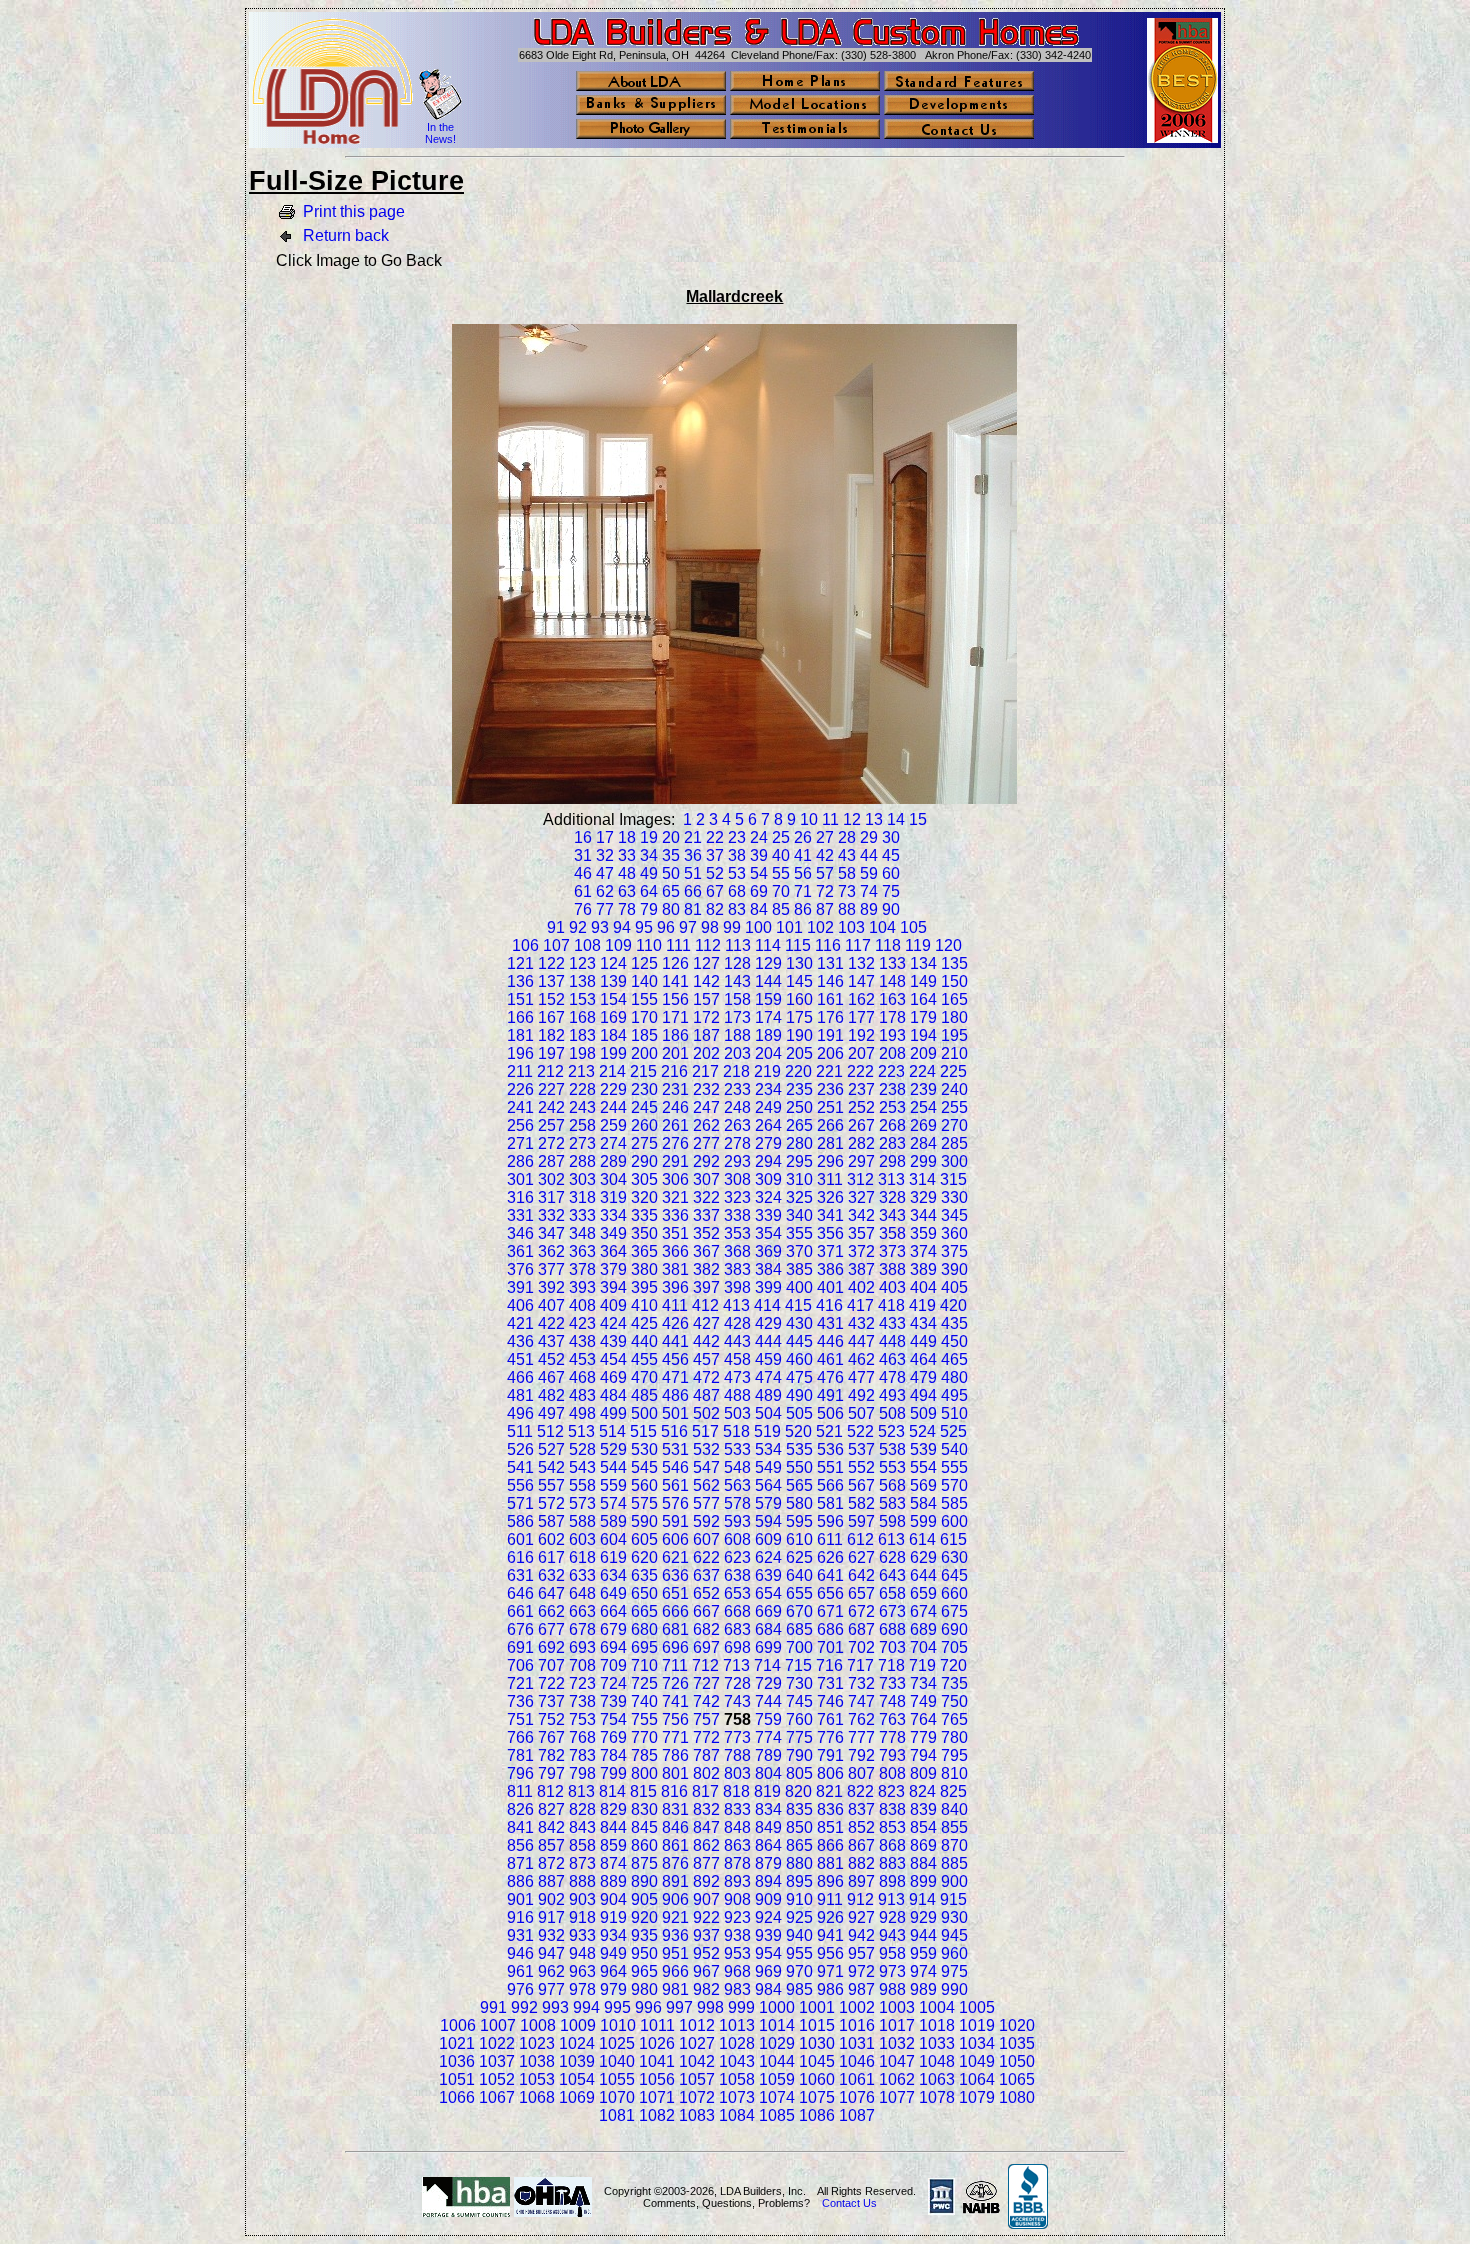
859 (613, 1845)
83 (737, 909)
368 (737, 1251)
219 (767, 1071)
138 (582, 981)
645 (954, 1575)
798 (582, 1773)
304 (613, 1179)
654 (768, 1593)
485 (644, 1395)
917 (551, 1917)
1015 (817, 2025)
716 (829, 1665)
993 (555, 2007)
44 (869, 855)
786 (675, 1755)
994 (586, 2007)
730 (799, 1683)
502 (706, 1413)
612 (860, 1539)
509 (923, 1413)
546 (675, 1467)
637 (706, 1575)
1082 (657, 2115)
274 (613, 1143)
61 (583, 891)
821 (829, 1791)
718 (891, 1665)
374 (923, 1251)
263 (737, 1125)
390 (954, 1269)
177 (861, 1017)
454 (613, 1359)
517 (705, 1431)
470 (644, 1377)
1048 (937, 2061)
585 (954, 1503)
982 (706, 1989)
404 (923, 1287)
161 (830, 999)
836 (830, 1809)
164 (923, 999)
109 (618, 945)
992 (524, 2007)
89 (869, 909)
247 (706, 1107)
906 (675, 1899)
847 (706, 1827)
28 (847, 837)
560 (644, 1485)
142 (706, 981)
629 (923, 1557)
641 (830, 1575)
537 (861, 1449)
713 (736, 1665)
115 (798, 945)
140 (644, 981)
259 (613, 1125)
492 (861, 1395)
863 (737, 1845)
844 (613, 1827)
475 (799, 1377)
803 (737, 1773)
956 (830, 1953)
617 (551, 1557)
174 (768, 1017)
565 (799, 1485)
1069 (577, 2097)
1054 (577, 2079)
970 (799, 1971)
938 (737, 1935)
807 (861, 1773)
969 (768, 1971)
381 (675, 1269)
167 (551, 1017)
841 (520, 1827)
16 (583, 837)
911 (830, 1899)
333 (582, 1215)
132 (861, 963)
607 (706, 1539)
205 (799, 1053)
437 (551, 1341)
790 (799, 1755)
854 (923, 1827)
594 (768, 1521)
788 (737, 1755)
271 (520, 1143)
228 (582, 1089)
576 (675, 1503)
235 (799, 1089)
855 (954, 1827)
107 (556, 945)
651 (675, 1593)
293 (737, 1161)
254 (923, 1107)
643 (892, 1575)
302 (551, 1179)
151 (520, 999)
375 (954, 1251)
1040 (617, 2061)
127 (706, 963)
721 (520, 1683)
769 (613, 1737)
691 (520, 1647)
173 (737, 1017)
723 (582, 1683)
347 (551, 1233)
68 (737, 891)
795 (954, 1755)
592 (706, 1521)
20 (671, 837)
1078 (937, 2097)
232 (706, 1089)
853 (892, 1827)
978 (582, 1989)
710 (644, 1665)
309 (768, 1179)
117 (858, 945)
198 (582, 1053)
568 (892, 1485)
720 (953, 1665)
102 (820, 927)
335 (644, 1215)
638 (737, 1575)
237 (861, 1089)
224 (922, 1071)
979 (613, 1989)
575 (644, 1503)
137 (551, 981)
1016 (857, 2025)
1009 (578, 2025)
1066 (457, 2097)
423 (582, 1323)
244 (613, 1107)
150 (954, 981)
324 (768, 1197)
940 (799, 1935)
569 (923, 1485)
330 (954, 1197)
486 (675, 1395)
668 (737, 1611)
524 (922, 1431)
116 (828, 945)
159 (768, 999)
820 (798, 1791)
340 (799, 1215)
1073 (737, 2097)
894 (768, 1881)
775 (799, 1737)
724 (613, 1683)
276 (675, 1143)
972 (861, 1971)
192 (861, 1035)
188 (737, 1035)
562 (706, 1485)
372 (861, 1251)
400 (799, 1287)
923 (737, 1917)
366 (675, 1251)
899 (923, 1881)
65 (671, 891)
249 (768, 1107)
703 (892, 1647)
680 (644, 1629)
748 (892, 1701)
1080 (1017, 2097)
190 (799, 1035)
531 (675, 1449)
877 (706, 1863)
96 (666, 927)
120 (948, 945)
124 (613, 963)
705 (954, 1647)
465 (954, 1359)
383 (737, 1269)
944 (923, 1935)
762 (861, 1719)
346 (520, 1233)
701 (830, 1647)
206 (830, 1053)
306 (675, 1179)
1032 (897, 2043)
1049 (977, 2061)
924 (768, 1917)
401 (830, 1287)
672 (861, 1611)
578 (737, 1503)
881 (830, 1863)
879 (768, 1863)
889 (613, 1881)
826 (520, 1809)
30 (891, 837)
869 (923, 1845)
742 (706, 1701)
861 (675, 1845)
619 (613, 1557)
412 (705, 1305)
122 (551, 963)
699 (768, 1647)
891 (675, 1881)
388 (892, 1269)
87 (825, 909)
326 (830, 1197)
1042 (697, 2061)
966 (675, 1971)
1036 (457, 2061)
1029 (777, 2043)
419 (922, 1305)
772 (706, 1737)
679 (613, 1629)
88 (847, 909)
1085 (777, 2115)
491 (830, 1395)
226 (520, 1089)
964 (613, 1971)
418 (891, 1305)
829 (613, 1809)
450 (954, 1341)
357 (861, 1233)
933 (582, 1935)
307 (706, 1179)
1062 (897, 2079)
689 (923, 1629)
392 (551, 1287)
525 (953, 1431)
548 (737, 1467)
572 (551, 1503)
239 (923, 1089)
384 (768, 1269)
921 (675, 1917)
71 (803, 891)
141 (675, 981)
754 (613, 1719)
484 (613, 1395)
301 (520, 1179)
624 (768, 1557)
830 (644, 1809)
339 (768, 1215)
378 (582, 1269)
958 (892, 1953)
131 (830, 963)
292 (706, 1161)
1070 (617, 2097)
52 (715, 873)
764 (923, 1719)
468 (582, 1377)
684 (768, 1629)
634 (613, 1575)
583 (892, 1503)
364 (613, 1251)
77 (605, 909)
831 (675, 1809)
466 (520, 1377)
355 (799, 1233)
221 (829, 1071)
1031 (857, 2043)
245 (644, 1107)
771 (675, 1737)
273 (582, 1143)
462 (861, 1359)
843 (582, 1827)
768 (582, 1737)
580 (799, 1503)
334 (613, 1215)
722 (551, 1683)
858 (582, 1845)
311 (830, 1179)
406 (520, 1305)
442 (706, 1341)
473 (737, 1377)
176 (830, 1017)
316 (520, 1197)
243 (582, 1107)
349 (613, 1233)
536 (830, 1449)
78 (627, 909)
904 (613, 1899)
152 (551, 999)
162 (861, 999)
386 (830, 1269)
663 (582, 1611)
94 (622, 927)
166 (520, 1017)
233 (737, 1089)
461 (830, 1359)
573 (582, 1503)
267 (861, 1125)
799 (613, 1773)
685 (799, 1629)
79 (649, 909)
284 (923, 1143)
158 (737, 999)
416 (829, 1305)
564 (768, 1485)
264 (768, 1125)
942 (861, 1935)
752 (551, 1719)
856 (520, 1845)
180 (954, 1017)
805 (799, 1773)
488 (737, 1395)
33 (627, 855)
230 (644, 1089)
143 (737, 981)
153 (582, 999)
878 (737, 1863)
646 (520, 1593)
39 (759, 855)
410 (644, 1305)
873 (582, 1863)
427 (706, 1323)
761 (830, 1719)
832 (706, 1809)
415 (798, 1305)
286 (520, 1161)
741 (675, 1701)
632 (551, 1575)
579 (768, 1503)
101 (789, 927)
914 (922, 1899)
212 (550, 1071)
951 (675, 1953)
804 (768, 1773)
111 (678, 945)
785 (644, 1755)
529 (613, 1449)
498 (582, 1413)
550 (799, 1467)
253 (892, 1107)
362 (551, 1251)
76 (583, 909)
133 (892, 963)
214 (612, 1071)
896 (830, 1881)
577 (706, 1503)
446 (830, 1341)
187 (706, 1035)
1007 (498, 2025)
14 (896, 819)
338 (737, 1215)
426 (675, 1323)
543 (582, 1467)
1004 (937, 2007)
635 (644, 1575)
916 (520, 1917)
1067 (497, 2097)
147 (861, 981)
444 (768, 1341)
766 (520, 1737)
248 (737, 1107)
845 (644, 1827)
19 (649, 837)
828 (582, 1809)
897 (861, 1881)
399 (768, 1287)
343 (892, 1215)
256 (520, 1125)
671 (830, 1611)
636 (675, 1575)
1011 (657, 2025)
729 (768, 1683)
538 (892, 1449)
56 (803, 873)
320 (644, 1197)
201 (675, 1053)
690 (954, 1629)
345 (954, 1215)
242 (551, 1107)
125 (644, 963)
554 (923, 1467)
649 (613, 1593)
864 (768, 1845)
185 (644, 1035)
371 (830, 1251)
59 (869, 873)
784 (613, 1755)
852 (861, 1827)
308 (737, 1179)
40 (781, 855)
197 (551, 1053)
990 (954, 1989)
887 (551, 1881)
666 (675, 1611)
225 (953, 1071)
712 (705, 1665)
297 (861, 1161)
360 (954, 1233)
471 (675, 1377)
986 (830, 1989)
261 (675, 1125)
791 (830, 1755)
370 (799, 1251)
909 (768, 1899)
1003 (897, 2007)
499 (613, 1413)
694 (613, 1647)
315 (953, 1179)
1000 (777, 2007)
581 (830, 1503)
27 (825, 837)
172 (706, 1017)
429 (768, 1323)
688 (892, 1629)
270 (954, 1125)
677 (551, 1629)
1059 (777, 2079)
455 (644, 1359)
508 (892, 1413)
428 (737, 1323)
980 (644, 1989)
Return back (346, 235)
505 (799, 1413)
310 (799, 1179)
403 (892, 1287)
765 (954, 1719)
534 (768, 1449)
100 (758, 927)
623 (737, 1557)
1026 (657, 2043)
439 (613, 1341)
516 (674, 1431)
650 (644, 1593)
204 (768, 1053)
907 (706, 1899)
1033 (937, 2043)
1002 (857, 2007)
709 (613, 1665)
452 (551, 1359)
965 (644, 1971)
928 (892, 1917)
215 (643, 1071)
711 (675, 1665)
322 (706, 1197)
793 (892, 1755)
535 (799, 1449)
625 (799, 1557)
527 (551, 1449)
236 (830, 1089)
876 (675, 1863)
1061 (857, 2079)
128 (737, 963)
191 (830, 1035)
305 (644, 1179)
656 (830, 1593)
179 (923, 1017)
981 (675, 1989)
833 (737, 1809)
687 (861, 1629)
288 (582, 1161)
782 (551, 1755)
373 (892, 1251)
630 (954, 1557)
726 (675, 1683)
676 (520, 1629)
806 (830, 1773)
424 (613, 1323)
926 (830, 1917)
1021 (457, 2043)
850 (799, 1827)
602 (551, 1539)
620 (644, 1557)
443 (737, 1341)
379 (613, 1269)
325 (799, 1197)
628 (892, 1557)
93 (600, 927)
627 (861, 1557)
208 (892, 1053)
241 (520, 1107)
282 (861, 1143)
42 (825, 855)
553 (892, 1467)
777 (861, 1737)
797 (551, 1773)
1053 (537, 2079)
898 (892, 1881)
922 (706, 1917)
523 (891, 1431)
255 (954, 1107)
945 (954, 1935)
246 (675, 1107)
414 (767, 1305)
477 (861, 1377)
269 (923, 1125)
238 (892, 1089)
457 (706, 1359)
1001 (817, 2007)
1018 (937, 2025)
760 (799, 1719)
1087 (857, 2115)
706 (520, 1665)
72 (825, 891)
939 (768, 1935)
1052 (497, 2079)
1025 (617, 2043)
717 (860, 1665)
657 (861, 1593)
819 (767, 1791)
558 (582, 1485)
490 (799, 1395)
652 (706, 1593)
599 (923, 1521)
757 (706, 1719)
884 (923, 1863)
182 (551, 1035)
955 (799, 1953)
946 (520, 1953)
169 (613, 1017)
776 (830, 1737)
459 (768, 1359)
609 (768, 1539)
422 (551, 1323)
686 (830, 1629)
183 (582, 1035)
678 (582, 1629)
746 (830, 1701)
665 (644, 1611)
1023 (537, 2043)
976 (520, 1989)
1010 (618, 2025)
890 (644, 1881)
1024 (577, 2043)
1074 (777, 2097)
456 (675, 1359)
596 (830, 1521)
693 (582, 1647)
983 (737, 1989)
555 (954, 1467)
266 (830, 1125)
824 (922, 1791)
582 (861, 1503)
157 (706, 999)
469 (613, 1377)
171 (675, 1017)
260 (644, 1125)
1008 (538, 2025)
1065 (1017, 2079)
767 (551, 1737)
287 (551, 1161)
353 (737, 1233)
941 (830, 1935)
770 (644, 1737)
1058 (737, 2079)
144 (768, 981)
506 (830, 1413)
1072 (697, 2097)
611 (830, 1539)
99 (732, 927)
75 (891, 891)
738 (582, 1701)
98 (710, 927)
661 (520, 1611)
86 (803, 909)
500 (644, 1413)
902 (551, 1899)
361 (520, 1251)
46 (583, 873)
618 (582, 1557)
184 (613, 1035)
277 (706, 1143)
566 (830, 1485)
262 (706, 1125)
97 (688, 927)
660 (954, 1593)
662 (551, 1611)
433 (892, 1323)
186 (675, 1035)
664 (613, 1611)
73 (847, 891)
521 (829, 1431)
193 (892, 1035)
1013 (737, 2025)
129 (768, 963)
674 (923, 1611)
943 (892, 1935)
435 (954, 1323)
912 (860, 1899)
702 (861, 1647)
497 (551, 1413)
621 (675, 1557)
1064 (977, 2079)
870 (954, 1845)
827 (551, 1809)
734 (923, 1683)
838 (892, 1809)
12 (852, 819)
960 (954, 1953)
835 (799, 1809)
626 (830, 1557)
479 (923, 1377)
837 (861, 1809)
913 (891, 1899)
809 (923, 1773)
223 (891, 1071)
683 (737, 1629)
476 (830, 1377)
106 (525, 945)
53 (737, 873)
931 (520, 1935)
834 (768, 1809)
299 (923, 1161)
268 (892, 1125)
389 (923, 1269)
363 (582, 1251)
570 (954, 1485)
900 (954, 1881)
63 (627, 891)
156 (675, 999)
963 (582, 1971)
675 (954, 1611)
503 (737, 1413)
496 (520, 1413)
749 (923, 1701)
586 (520, 1521)
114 (768, 945)
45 (891, 855)
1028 (737, 2043)
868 (892, 1845)
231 (675, 1089)
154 (613, 999)
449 (923, 1341)
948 (582, 1953)
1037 (497, 2061)
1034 (977, 2043)
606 (675, 1539)
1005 (977, 2007)
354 (768, 1233)
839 (923, 1809)
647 (551, 1593)
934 (613, 1935)
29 (869, 837)
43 (847, 855)
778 (892, 1737)
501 (675, 1413)
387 (861, 1269)
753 (582, 1719)
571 (520, 1503)
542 (551, 1467)
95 (644, 927)
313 (891, 1179)
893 (737, 1881)
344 (923, 1215)
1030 (817, 2043)
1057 (697, 2079)
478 (892, 1377)
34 (649, 855)
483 (582, 1395)
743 (737, 1701)
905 (644, 1899)
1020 (1017, 2025)
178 (892, 1017)
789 (768, 1755)
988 (892, 1989)
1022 (497, 2043)
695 (644, 1647)
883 (892, 1863)
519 (767, 1431)
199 (613, 1053)
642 (861, 1575)
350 (644, 1233)
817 (705, 1791)
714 (767, 1665)
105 (913, 927)
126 (675, 963)
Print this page (354, 211)
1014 (777, 2025)
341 (830, 1215)
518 (736, 1431)
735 (954, 1683)
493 (892, 1395)
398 (737, 1287)
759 (768, 1719)
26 (803, 837)
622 (706, 1557)
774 (768, 1737)
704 (923, 1647)
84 (759, 909)
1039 (577, 2061)
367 (706, 1251)
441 (675, 1341)
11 (830, 819)
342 (861, 1215)
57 (825, 873)
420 (953, 1305)
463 (892, 1359)
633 (582, 1575)
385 (799, 1269)
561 (675, 1485)
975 (954, 1971)
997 (679, 2007)
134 (923, 963)
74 (869, 891)
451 (520, 1359)
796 (520, 1773)
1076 (857, 2097)
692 (551, 1647)
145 (799, 981)
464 (923, 1359)
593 (737, 1521)
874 (613, 1863)
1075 (817, 2097)
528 (582, 1449)
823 (891, 1791)
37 (715, 855)
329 (923, 1197)
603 (582, 1539)
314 (922, 1179)
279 (768, 1143)
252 (861, 1107)
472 (706, 1377)
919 (613, 1917)
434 (923, 1323)
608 (737, 1539)
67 (715, 891)
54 (759, 873)
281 (830, 1143)
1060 (817, 2079)
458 (737, 1359)
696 (675, 1647)
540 (954, 1449)
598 (892, 1521)
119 (918, 945)
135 (954, 963)
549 (768, 1467)
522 (860, 1431)
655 (799, 1593)
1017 (897, 2025)
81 (693, 909)
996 (648, 2007)
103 (851, 927)
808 (892, 1773)
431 (830, 1323)
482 (551, 1395)
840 (954, 1809)
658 (892, 1593)
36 (693, 855)
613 (891, 1539)
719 (922, 1665)
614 (922, 1539)
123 (582, 963)
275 (644, 1143)
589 (613, 1521)
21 (693, 837)
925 (799, 1917)
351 (675, 1233)
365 (644, 1251)
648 (582, 1593)
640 (799, 1575)
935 (644, 1935)
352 (706, 1233)
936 (675, 1935)
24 (759, 837)
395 (644, 1287)
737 (551, 1701)
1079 (977, 2097)
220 (798, 1071)
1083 (697, 2115)
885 (954, 1863)
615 (953, 1539)
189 (768, 1035)
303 (582, 1179)
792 (861, 1755)
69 (759, 891)
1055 (617, 2079)
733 (892, 1683)
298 (892, 1161)
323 (737, 1197)
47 (605, 873)
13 (874, 819)
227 (551, 1089)
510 (954, 1413)
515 (643, 1431)
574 (613, 1503)
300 (954, 1161)
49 (649, 873)
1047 (897, 2061)
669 (768, 1611)
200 (644, 1053)
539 (923, 1449)
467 (551, 1377)
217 (705, 1071)
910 (799, 1899)
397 (706, 1287)
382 (706, 1269)
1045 (817, 2061)
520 (798, 1431)
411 (675, 1305)
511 (520, 1431)
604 (613, 1539)
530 (644, 1449)
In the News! (440, 133)
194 (923, 1035)
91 (556, 927)
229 (613, 1089)
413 (736, 1305)
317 (551, 1197)
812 (550, 1791)
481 (520, 1395)
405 (954, 1287)
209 (923, 1053)
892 (706, 1881)
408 (582, 1305)
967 (706, 1971)
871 (520, 1863)
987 (861, 1989)
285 (954, 1143)
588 (582, 1521)
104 (882, 927)
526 (520, 1449)
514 (612, 1431)
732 (861, 1683)
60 (891, 873)
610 (799, 1539)
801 (675, 1773)
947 (551, 1953)
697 (706, 1647)
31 (583, 855)
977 (551, 1989)
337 (706, 1215)
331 (520, 1215)
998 (710, 2007)
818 (736, 1791)
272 (551, 1143)
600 (954, 1521)
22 (715, 837)
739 (613, 1701)
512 (550, 1431)
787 (706, 1755)
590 (644, 1521)
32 (605, 855)
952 (706, 1953)
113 (738, 945)
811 (520, 1791)
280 (799, 1143)
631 (520, 1575)
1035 (1017, 2043)
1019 (977, 2025)
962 (551, 1971)
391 (520, 1287)
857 (551, 1845)
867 (861, 1845)
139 (613, 981)
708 (582, 1665)
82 (715, 909)
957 (861, 1953)
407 (551, 1305)
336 (675, 1215)
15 (918, 819)
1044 (777, 2061)
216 (674, 1071)
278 (737, 1143)
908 (737, 1899)
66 (693, 891)
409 (613, 1305)
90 (891, 909)
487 (706, 1395)
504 (768, 1413)
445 (799, 1341)
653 (737, 1593)
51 (693, 873)
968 (737, 1971)
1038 (537, 2061)
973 (892, 1971)
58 (847, 873)
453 (582, 1359)
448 (892, 1341)
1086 (817, 2115)
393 (582, 1287)
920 (644, 1917)
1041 (657, 2061)
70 (781, 891)
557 (551, 1485)
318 (582, 1197)
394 (613, 1287)
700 (799, 1647)
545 (644, 1467)
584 (923, 1503)
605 (644, 1539)
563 (737, 1485)
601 (520, 1539)
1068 (537, 2097)
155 (644, 999)
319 (613, 1197)
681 (675, 1629)
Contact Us (849, 2203)
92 (578, 927)
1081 (617, 2115)
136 (520, 981)
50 (671, 873)
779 (923, 1737)
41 (803, 855)
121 (520, 963)
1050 (1017, 2061)
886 (520, 1881)
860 (644, 1845)
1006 (458, 2025)
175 (799, 1017)
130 (799, 963)
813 (581, 1791)
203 (737, 1053)
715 (798, 1665)
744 (768, 1701)
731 (830, 1683)
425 (644, 1323)
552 (861, 1467)
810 (954, 1773)
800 (644, 1773)
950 (644, 1953)
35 (671, 855)
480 (954, 1377)
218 (736, 1071)
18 (627, 837)
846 (675, 1827)
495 (954, 1395)
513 (581, 1431)
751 (520, 1719)
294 (768, 1161)
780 (954, 1737)
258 (582, 1125)
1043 (737, 2061)
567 (861, 1485)
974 (923, 1971)
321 (675, 1197)
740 (644, 1701)
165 (954, 999)
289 (613, 1161)
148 (892, 981)
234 (768, 1089)
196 (520, 1053)
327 (861, 1197)
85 (781, 909)
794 (923, 1755)
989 (923, 1989)
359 (923, 1233)
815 (643, 1791)
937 (706, 1935)
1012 (697, 2025)
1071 (657, 2097)
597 (861, 1521)
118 (888, 945)
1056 (657, 2079)
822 (860, 1791)
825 (953, 1791)
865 (799, 1845)
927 (861, 1917)
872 (551, 1863)
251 (830, 1107)
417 (860, 1305)
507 (861, 1413)
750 (954, 1701)
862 (706, 1845)
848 (737, 1827)
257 (551, 1125)
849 (768, 1827)
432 (861, 1323)
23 (737, 837)
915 (953, 1899)
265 (799, 1125)
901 (520, 1899)
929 (923, 1917)
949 (613, 1953)
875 (644, 1863)
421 (520, 1323)
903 (582, 1899)
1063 (937, 2079)
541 (520, 1467)
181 (520, 1035)
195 (954, 1035)
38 (737, 855)
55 (781, 873)
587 (551, 1521)
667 (706, 1611)
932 (551, 1935)
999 (741, 2007)
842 (551, 1827)
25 (781, 837)
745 (799, 1701)
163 (892, 999)
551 (830, 1467)
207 (861, 1053)
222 (860, 1071)
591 (675, 1521)
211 (520, 1071)
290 (644, 1161)
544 (613, 1467)
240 (954, 1089)
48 (627, 873)
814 (612, 1791)
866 (830, 1845)
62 (605, 891)
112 (708, 945)
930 (954, 1917)
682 (706, 1629)
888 (582, 1881)
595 (799, 1521)
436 (520, 1341)
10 (809, 819)
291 (675, 1161)
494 (923, 1395)
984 (768, 1989)
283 (892, 1143)
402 (861, 1287)
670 (799, 1611)
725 (644, 1683)
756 (675, 1719)
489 (768, 1395)
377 (551, 1269)
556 (520, 1485)
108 (587, 945)
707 (551, 1665)
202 (706, 1053)
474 (768, 1377)
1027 (697, 2043)
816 (674, 1791)
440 (644, 1341)
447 (861, 1341)
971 (830, 1971)
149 (923, 981)
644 (923, 1575)
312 (860, 1179)
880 (799, 1863)
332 (551, 1215)
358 (892, 1233)
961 (520, 1971)
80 (671, 909)
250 (799, 1107)
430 (799, 1323)
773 (737, 1737)
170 (644, 1017)
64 (649, 891)
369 (768, 1251)
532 (706, 1449)
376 (520, 1269)
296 (830, 1161)
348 (582, 1233)
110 (649, 945)
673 (892, 1611)
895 (799, 1881)
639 (768, 1575)
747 (861, 1701)
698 (737, 1647)
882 (861, 1863)
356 (830, 1233)
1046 (857, 2061)
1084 (737, 2115)
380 (644, 1269)
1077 (897, 2097)
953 (737, 1953)
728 (737, 1683)
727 (706, 1683)
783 (582, 1755)
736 (520, 1701)
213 (581, 1071)
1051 (457, 2079)
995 (617, 2007)
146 (830, 981)
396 (675, 1287)
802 (706, 1773)
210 (954, 1053)
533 (737, 1449)
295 (799, 1161)
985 (799, 1989)
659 (923, 1593)
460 (799, 1359)
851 (830, 1827)
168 (582, 1017)
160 (799, 999)
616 (520, 1557)
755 (644, 1719)
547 (706, 1467)
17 (605, 837)
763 (892, 1719)
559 (613, 1485)
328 (892, 1197)
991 (493, 2007)
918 (582, 1917)
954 (768, 1953)
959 (923, 1953)
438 (582, 1341)
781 (520, 1755)
